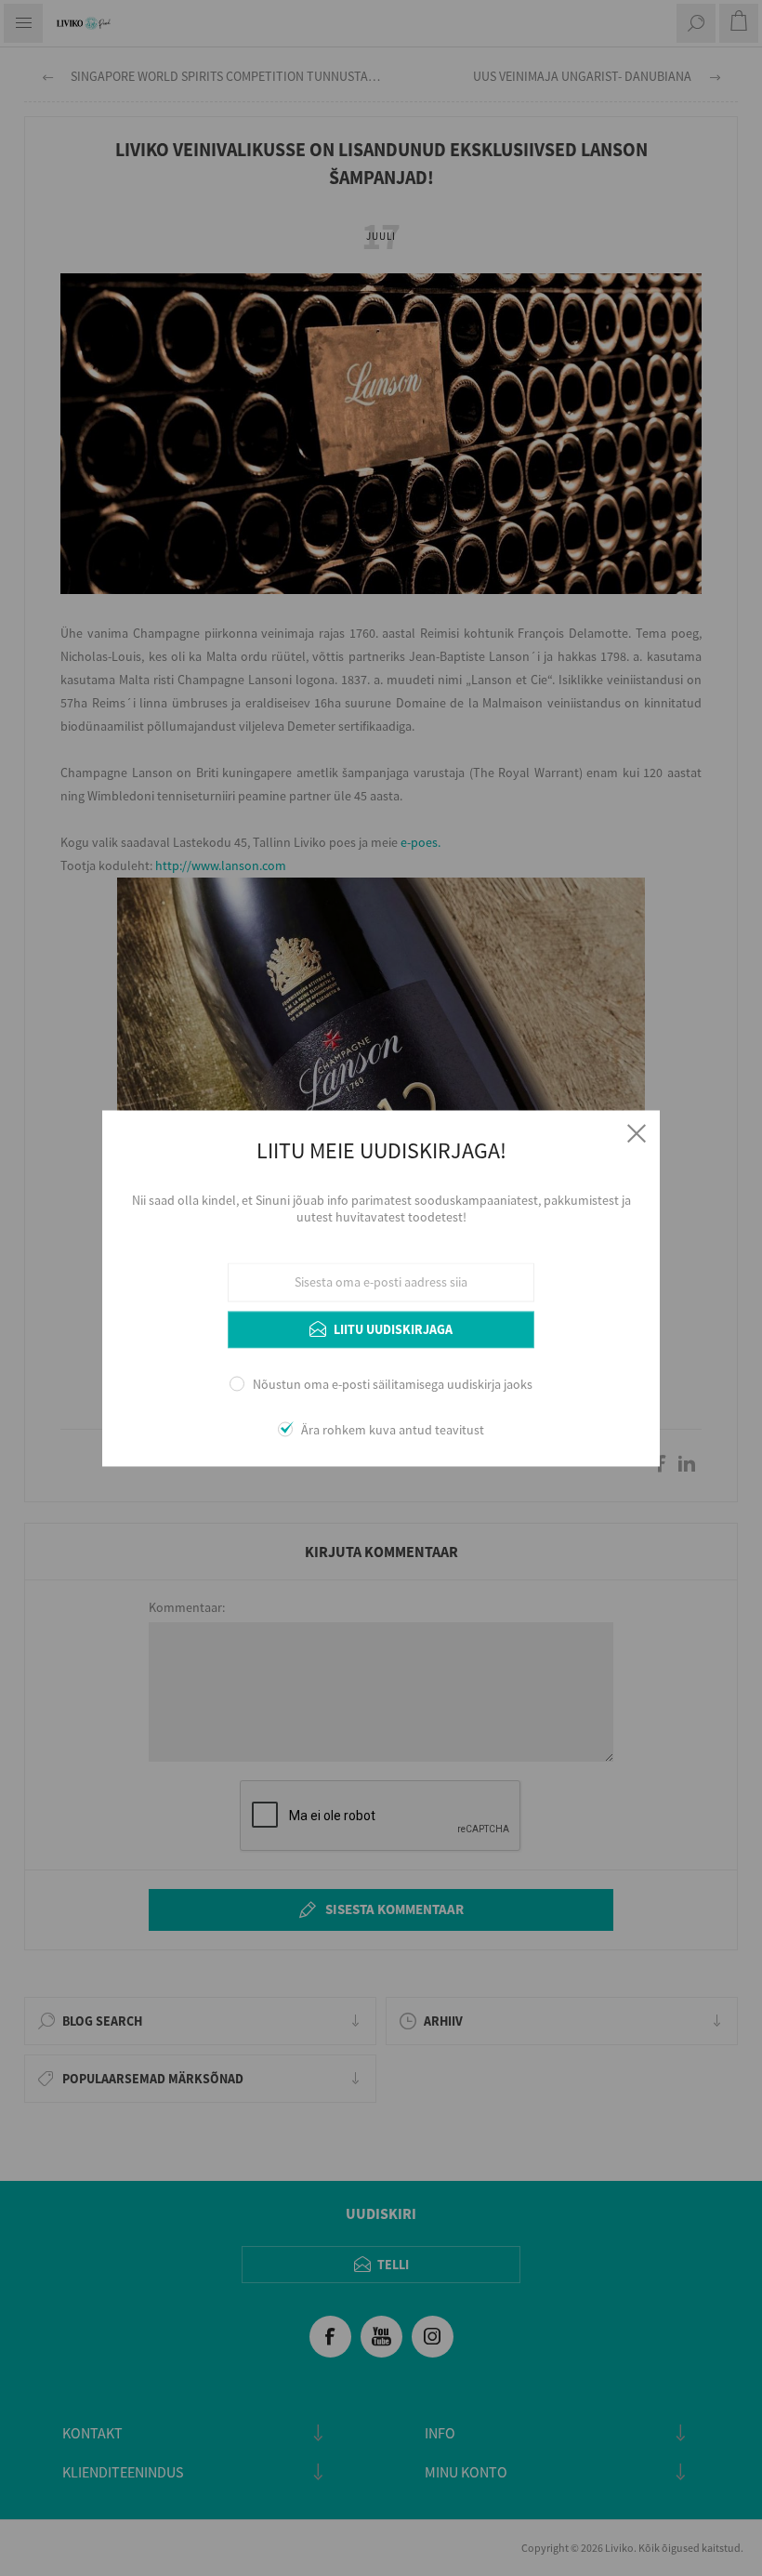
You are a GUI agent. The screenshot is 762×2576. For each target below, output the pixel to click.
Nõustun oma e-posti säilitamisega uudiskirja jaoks (393, 1385)
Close (637, 1133)
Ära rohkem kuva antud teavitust (393, 1430)
